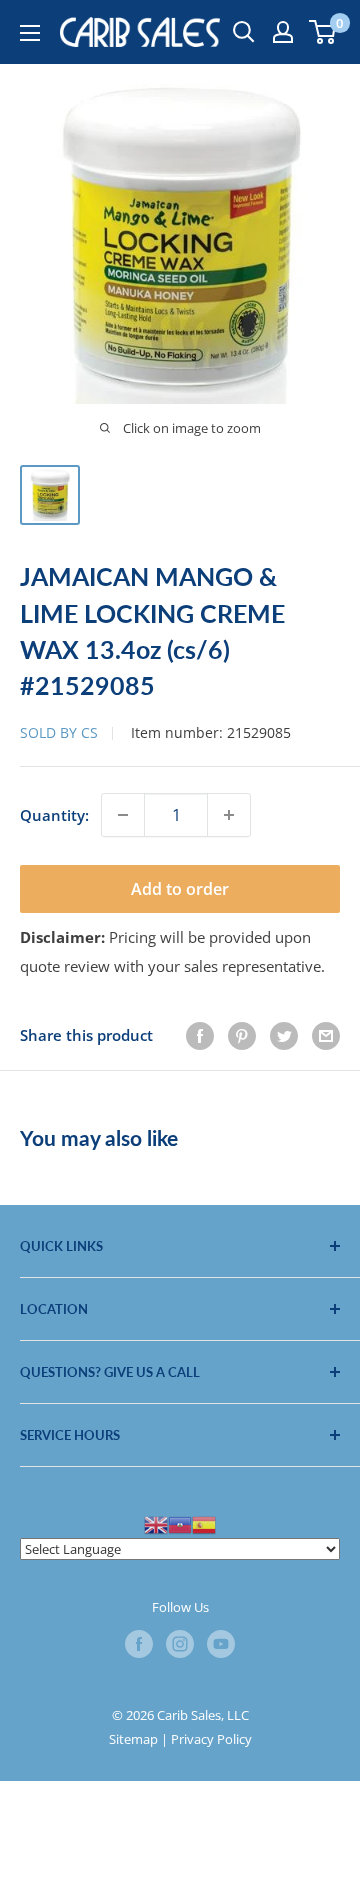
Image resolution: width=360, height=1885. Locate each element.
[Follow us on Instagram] (180, 1644)
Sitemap (133, 1739)
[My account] (283, 32)
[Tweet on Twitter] (284, 1035)
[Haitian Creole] (180, 1523)
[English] (156, 1523)
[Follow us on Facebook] (139, 1644)
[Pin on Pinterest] (242, 1035)
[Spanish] (204, 1523)
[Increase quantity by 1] (229, 815)
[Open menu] (30, 33)
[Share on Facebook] (200, 1035)
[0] (323, 32)
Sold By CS (59, 732)
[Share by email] (326, 1035)
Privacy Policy (211, 1739)
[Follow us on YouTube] (221, 1644)
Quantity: (54, 815)
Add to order (180, 889)
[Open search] (244, 32)
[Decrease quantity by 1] (123, 815)
